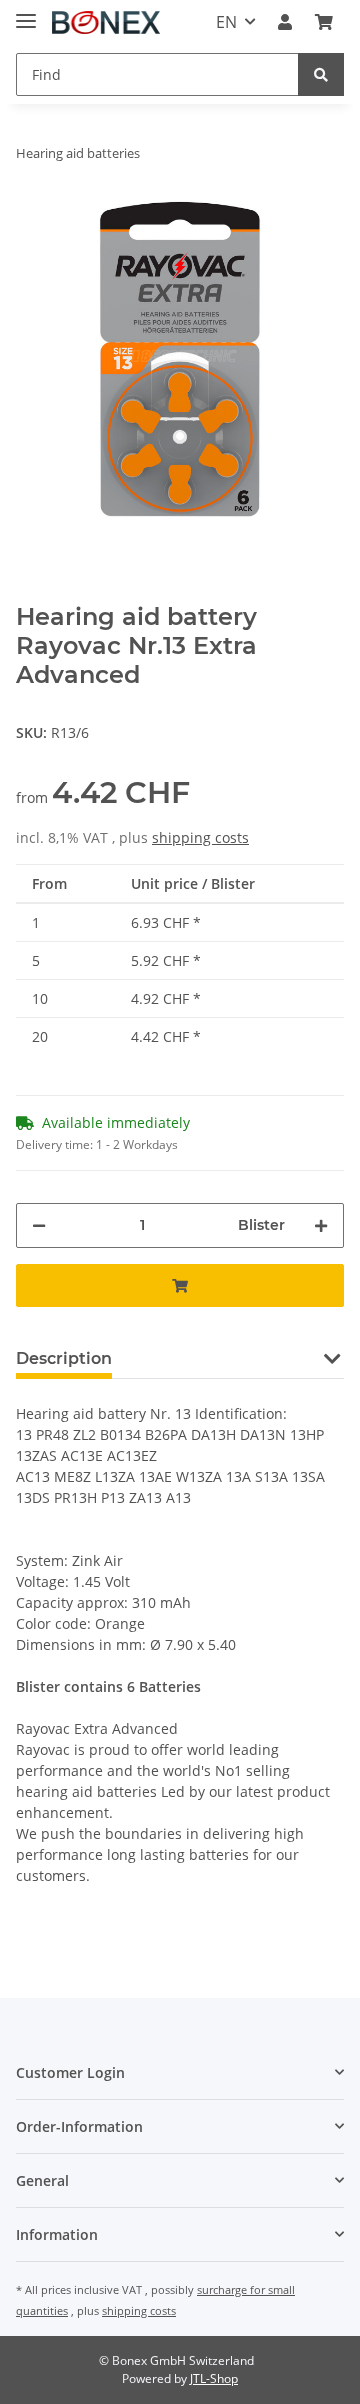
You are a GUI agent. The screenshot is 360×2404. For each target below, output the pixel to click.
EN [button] (226, 22)
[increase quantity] (321, 1225)
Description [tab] (64, 1358)
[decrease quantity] (39, 1225)
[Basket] (324, 22)
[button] (285, 22)
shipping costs (200, 837)
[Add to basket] (180, 1285)
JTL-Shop (214, 2378)
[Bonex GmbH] (106, 22)
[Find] (321, 74)
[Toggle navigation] (26, 12)
